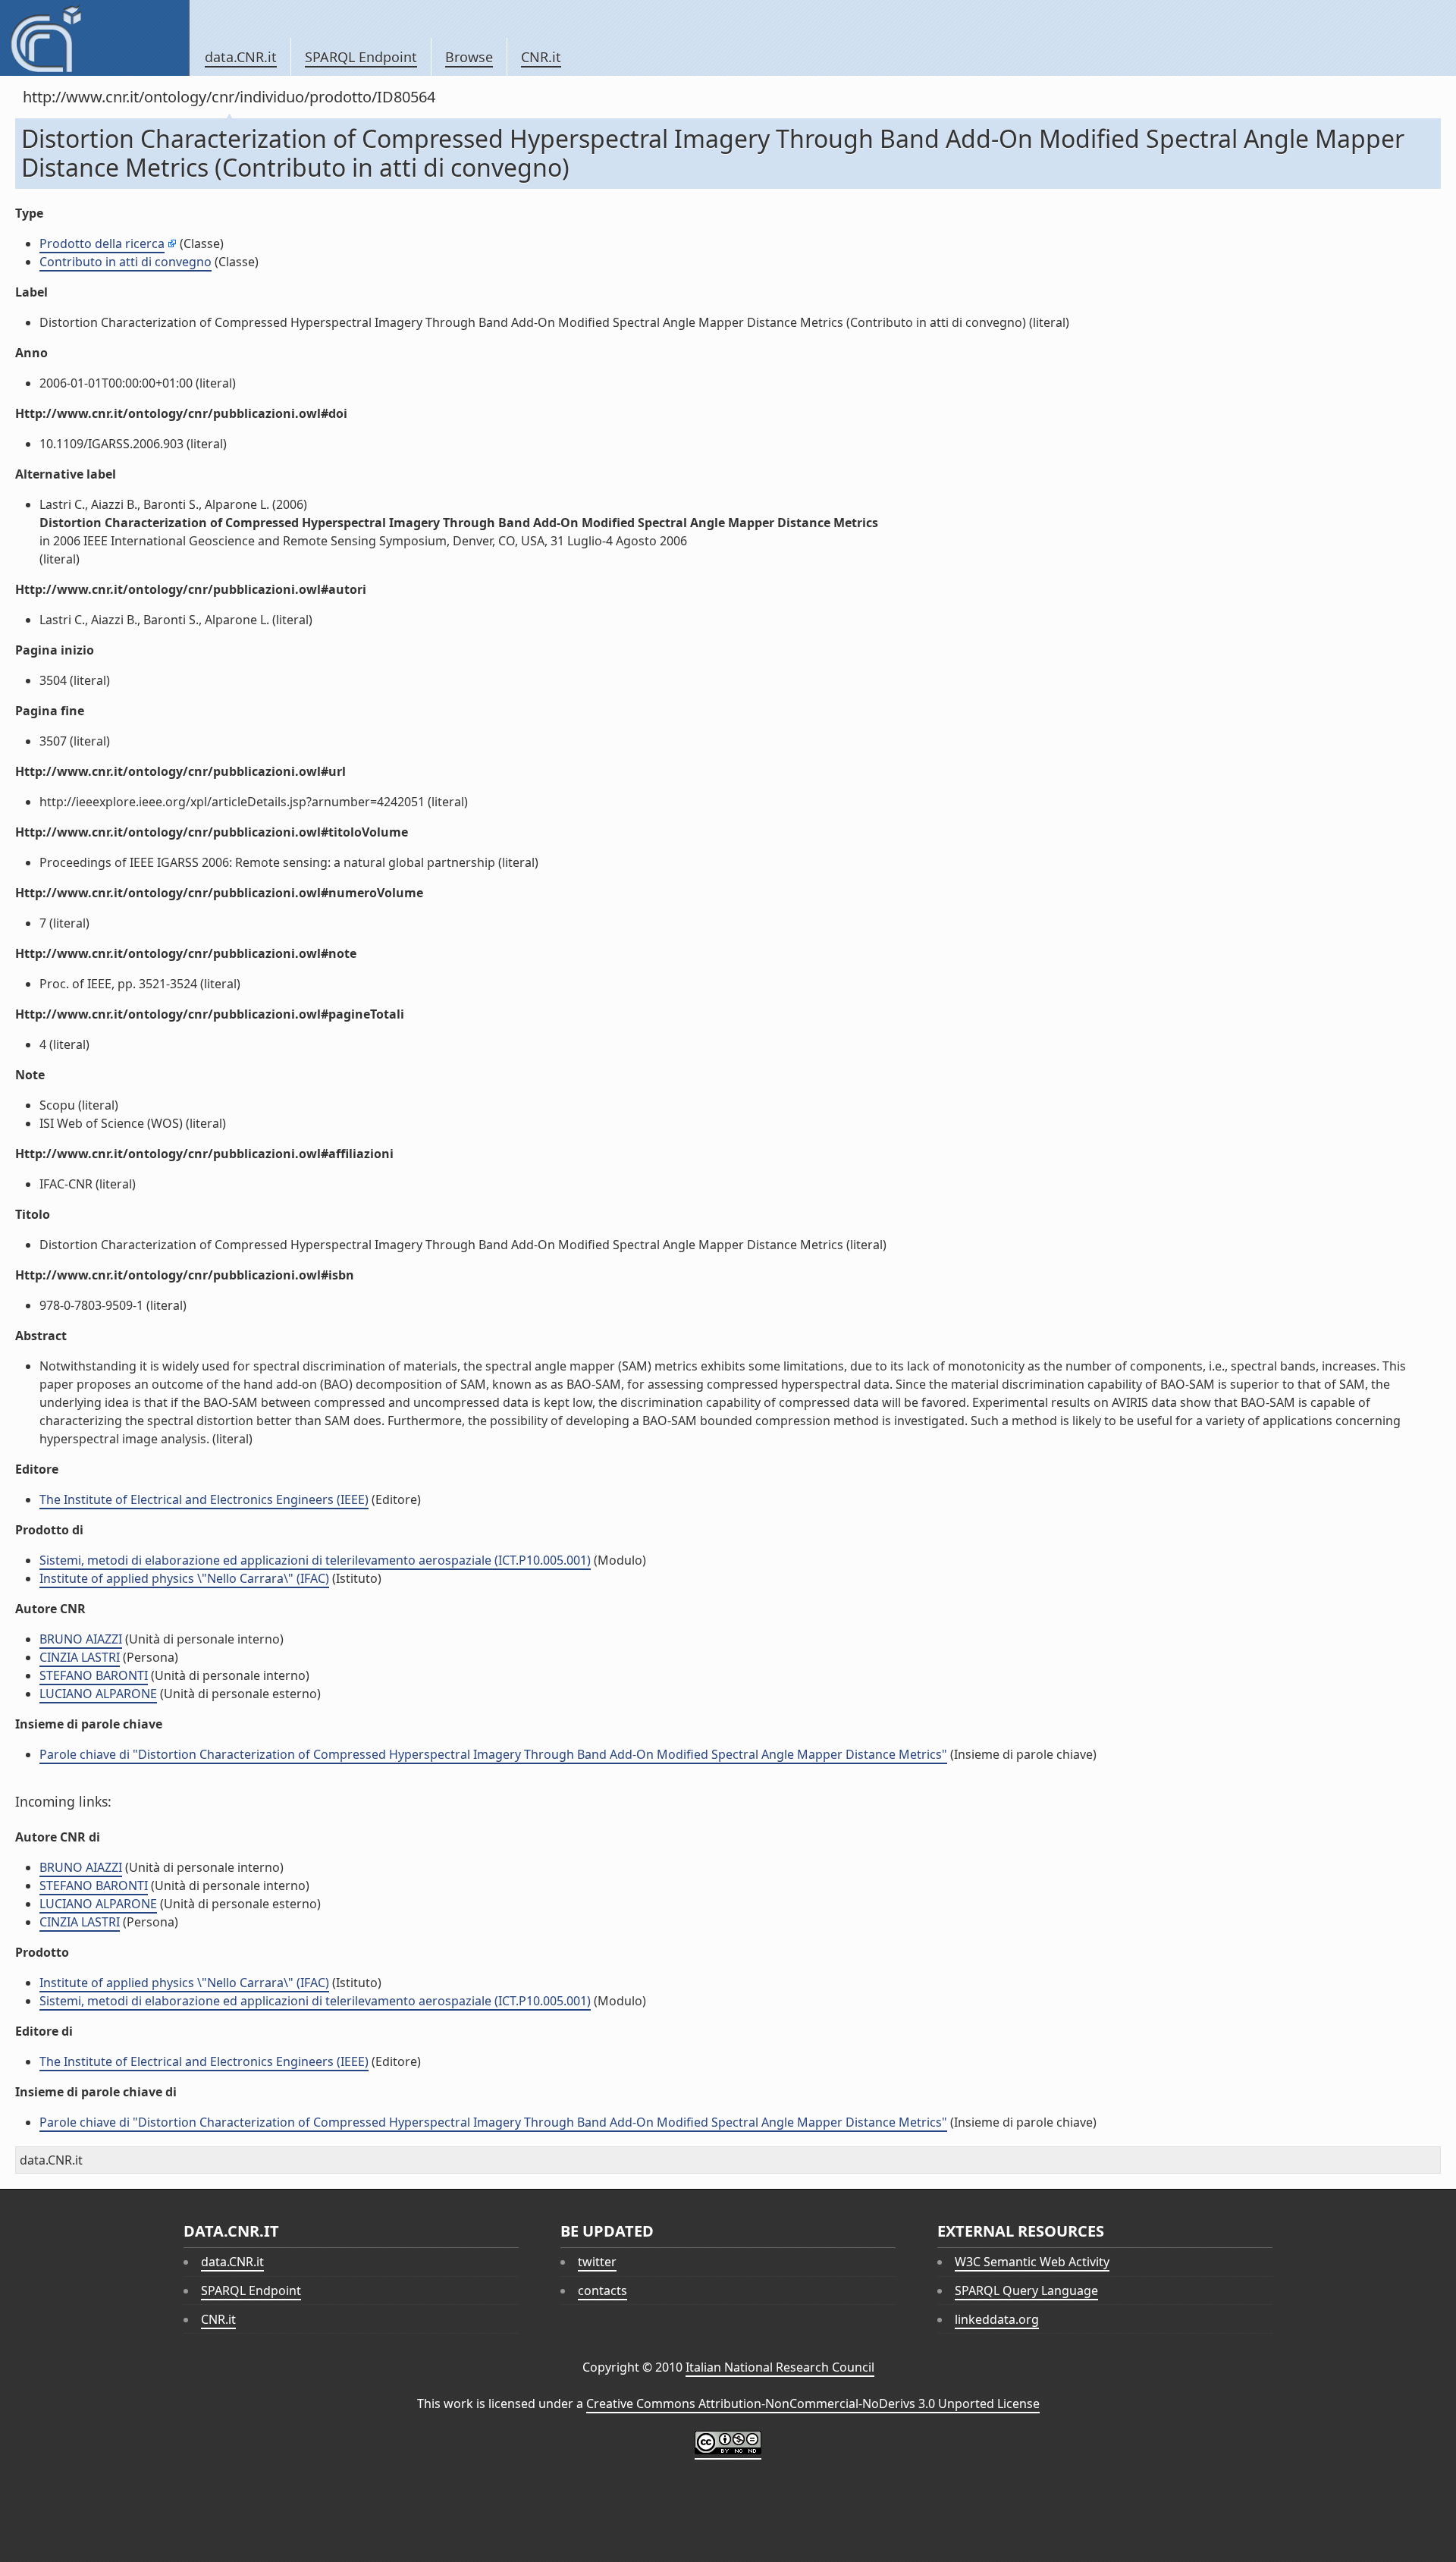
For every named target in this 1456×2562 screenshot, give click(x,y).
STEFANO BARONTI (94, 1675)
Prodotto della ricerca (102, 243)
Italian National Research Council (780, 2367)
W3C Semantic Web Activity (1032, 2262)
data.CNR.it (241, 57)
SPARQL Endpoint (361, 57)
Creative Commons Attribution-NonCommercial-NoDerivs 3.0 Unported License (813, 2403)
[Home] (94, 38)
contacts (602, 2290)
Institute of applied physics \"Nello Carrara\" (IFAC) (184, 1578)
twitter (597, 2262)
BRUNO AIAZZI (81, 1639)
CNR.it (541, 57)
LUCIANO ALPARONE (98, 1694)
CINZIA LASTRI (80, 1657)
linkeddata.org (997, 2319)
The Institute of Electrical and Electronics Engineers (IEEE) (204, 1499)
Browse (469, 57)
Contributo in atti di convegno (126, 262)
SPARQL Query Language (1026, 2290)
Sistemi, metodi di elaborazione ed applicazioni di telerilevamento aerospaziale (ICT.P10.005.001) (315, 1560)
